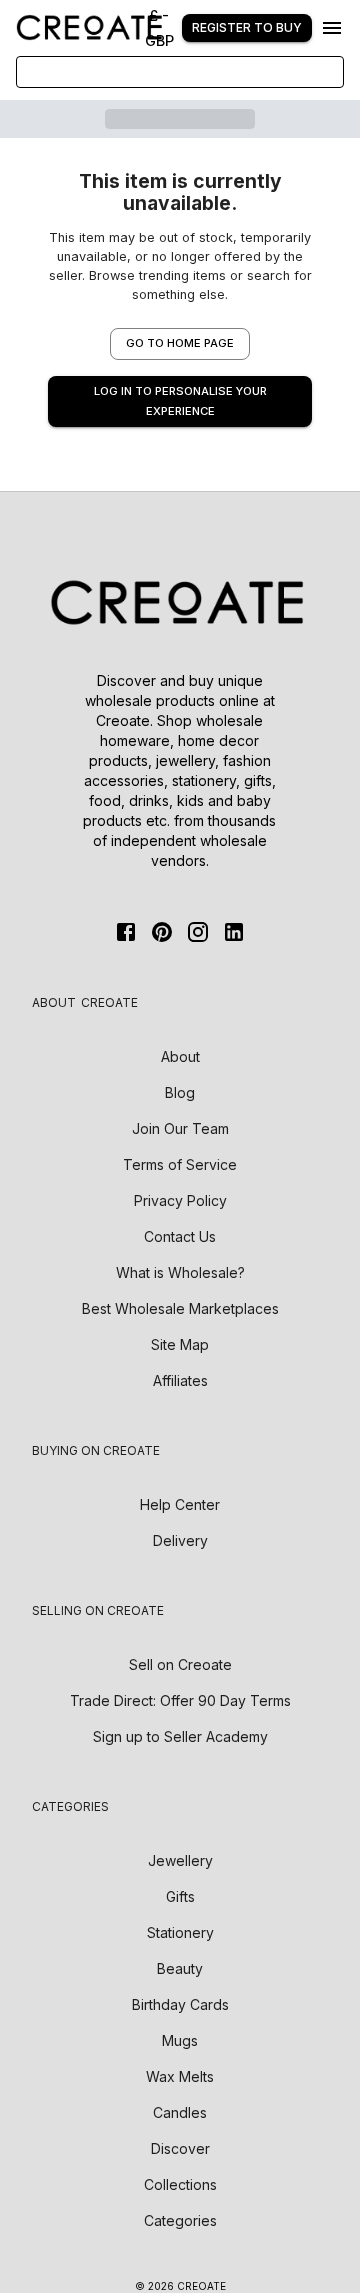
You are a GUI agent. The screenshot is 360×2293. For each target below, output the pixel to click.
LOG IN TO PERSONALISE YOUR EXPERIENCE (180, 401)
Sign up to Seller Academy (180, 1736)
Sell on (180, 1664)
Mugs (180, 2040)
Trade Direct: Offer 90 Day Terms (180, 1700)
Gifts (180, 1896)
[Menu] (332, 28)
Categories (180, 2220)
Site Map (180, 1344)
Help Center (180, 1504)
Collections (180, 2184)
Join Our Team (180, 1128)
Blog (180, 1092)
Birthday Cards (180, 2004)
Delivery (180, 1540)
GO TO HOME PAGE (180, 343)
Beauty (180, 1968)
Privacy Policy (180, 1200)
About (180, 1056)
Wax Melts (180, 2076)
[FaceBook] (126, 932)
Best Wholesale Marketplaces (180, 1308)
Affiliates (180, 1380)
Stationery (180, 1932)
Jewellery (180, 1860)
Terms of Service (180, 1164)
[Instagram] (198, 932)
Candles (180, 2112)
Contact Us (180, 1236)
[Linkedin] (234, 932)
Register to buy (247, 27)
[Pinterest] (162, 932)
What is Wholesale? (180, 1272)
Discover (180, 2148)
